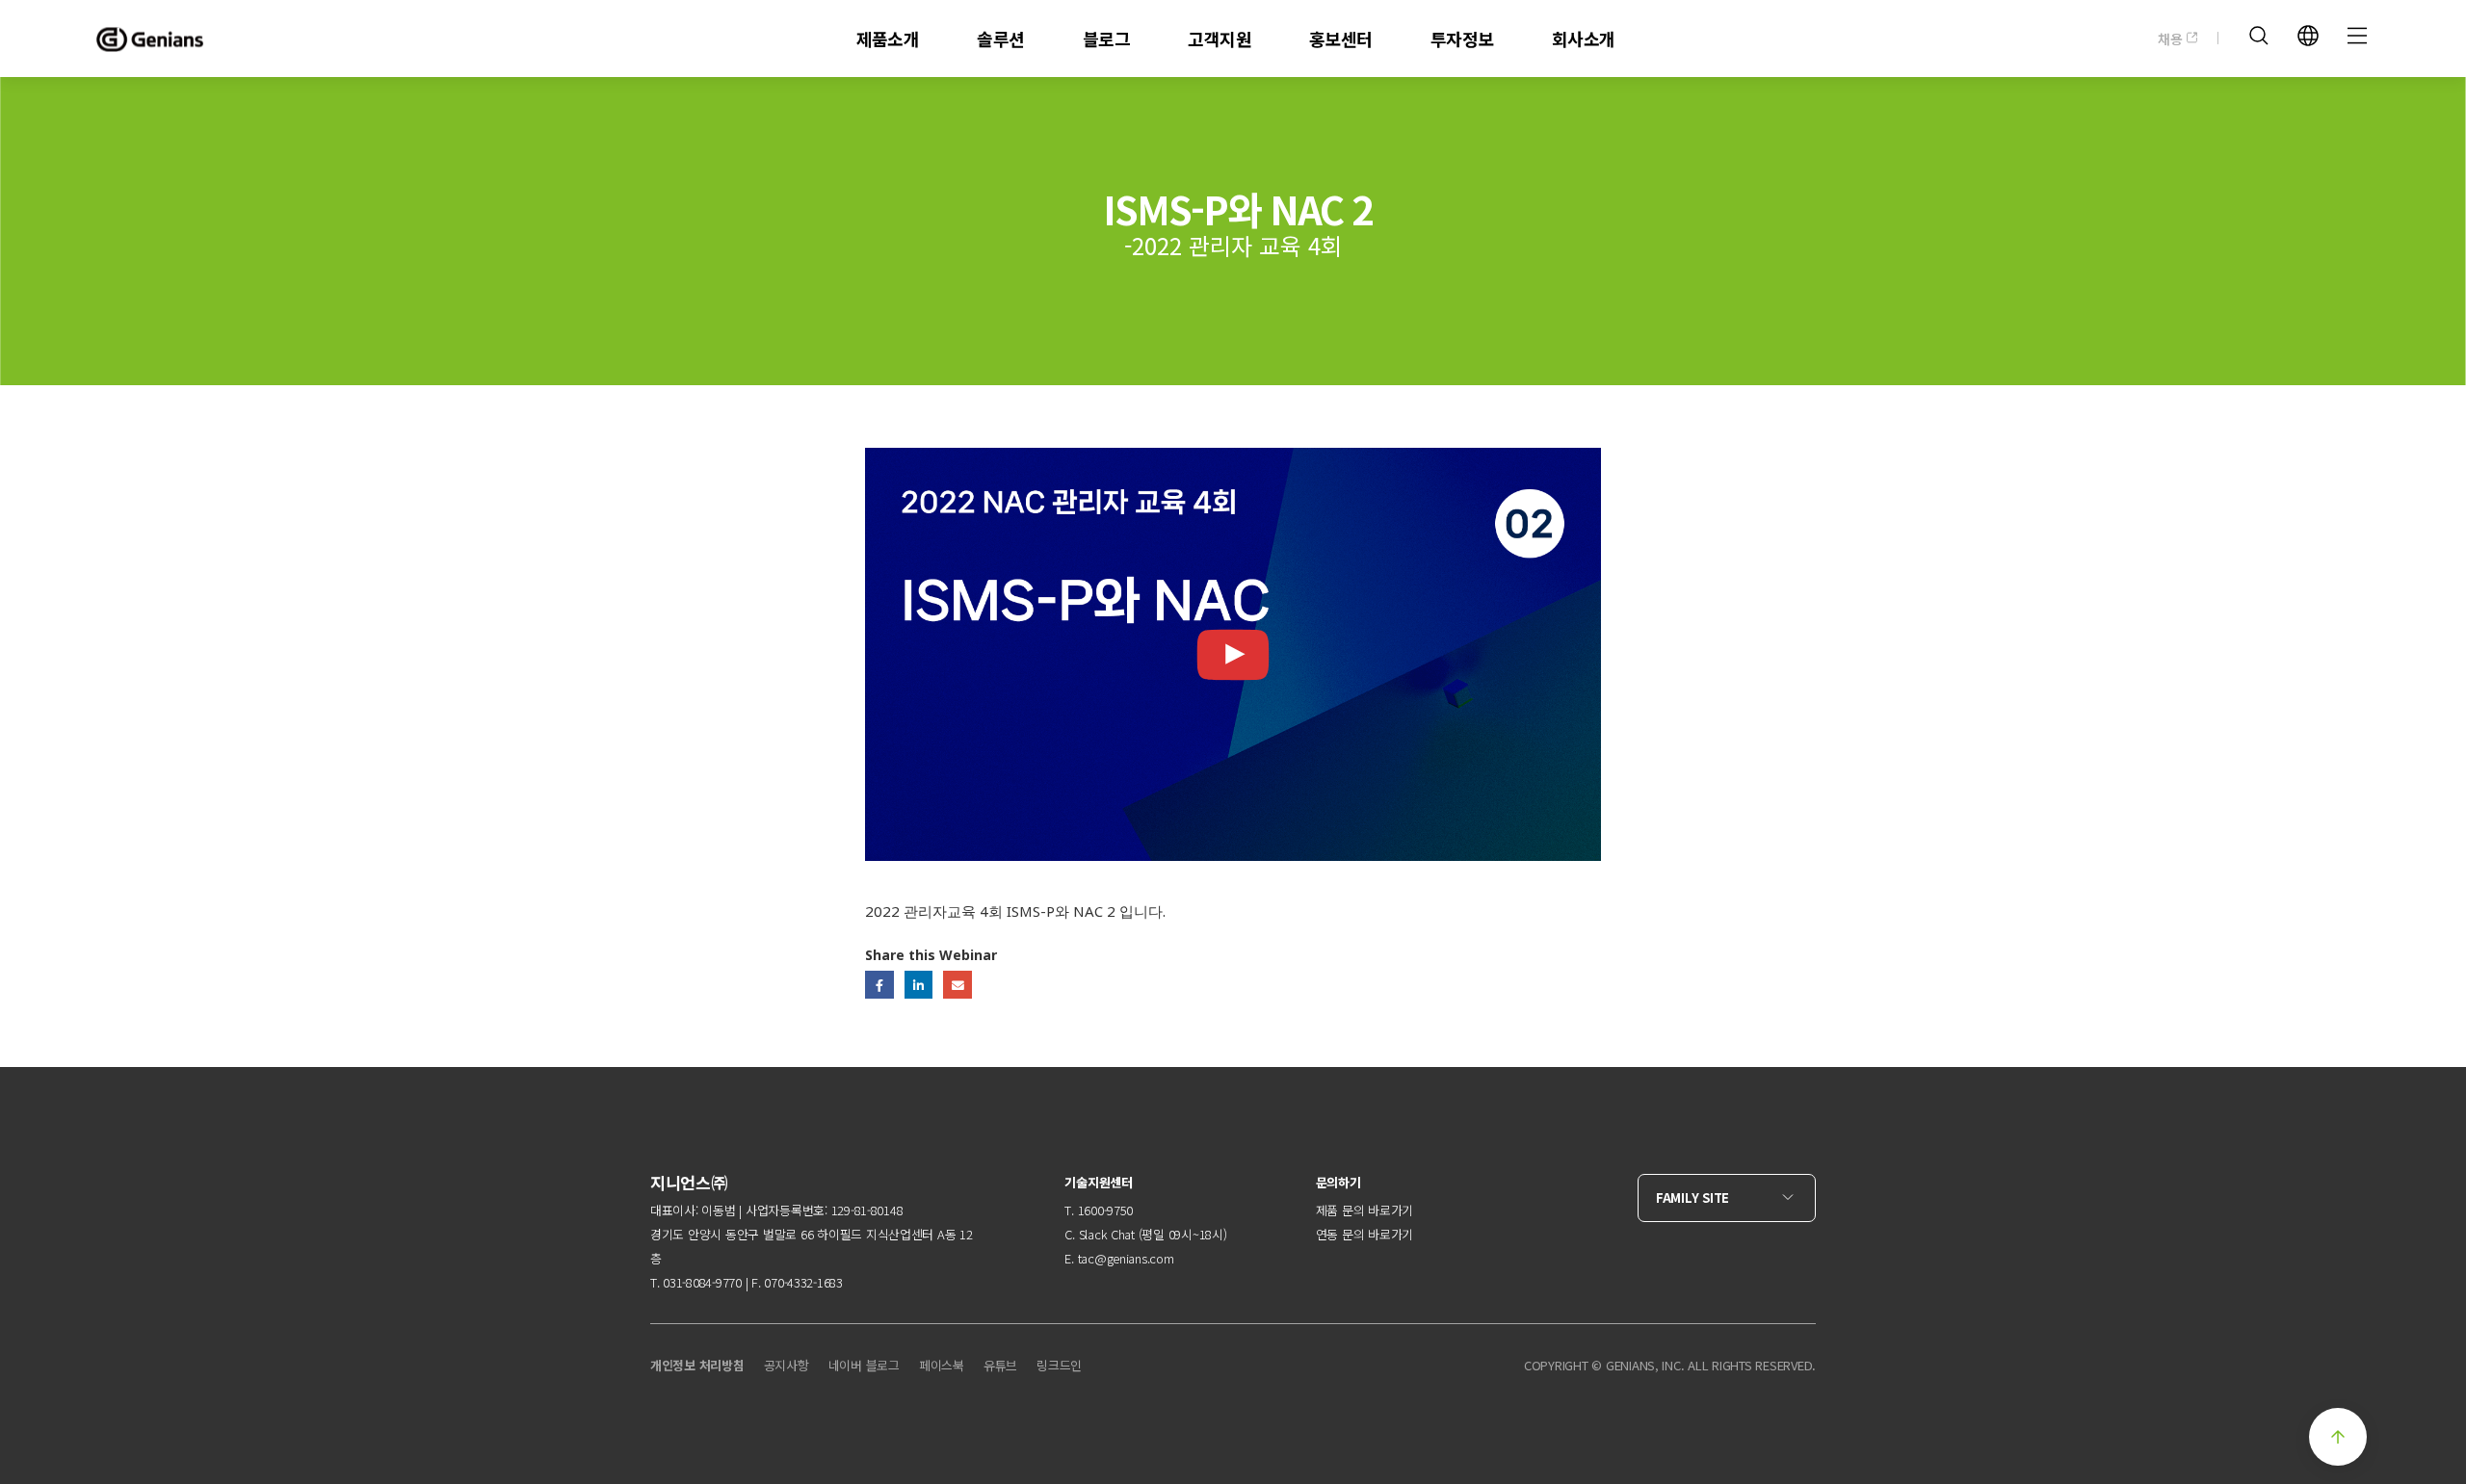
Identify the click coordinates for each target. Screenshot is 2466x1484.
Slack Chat (1107, 1234)
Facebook (879, 985)
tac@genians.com (1126, 1258)
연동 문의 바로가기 (1364, 1234)
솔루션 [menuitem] (1000, 39)
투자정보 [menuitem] (1462, 39)
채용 (2172, 39)
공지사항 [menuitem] (787, 1365)
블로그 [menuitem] (1106, 39)
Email (957, 985)
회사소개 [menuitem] (1584, 39)
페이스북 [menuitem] (942, 1365)
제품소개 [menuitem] (888, 39)
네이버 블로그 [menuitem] (864, 1365)
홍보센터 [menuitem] (1341, 39)
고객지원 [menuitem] (1220, 39)
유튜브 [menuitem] (1000, 1365)
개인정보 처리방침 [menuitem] (697, 1365)
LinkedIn (918, 985)
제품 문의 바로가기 (1364, 1210)
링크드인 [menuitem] (1059, 1365)
